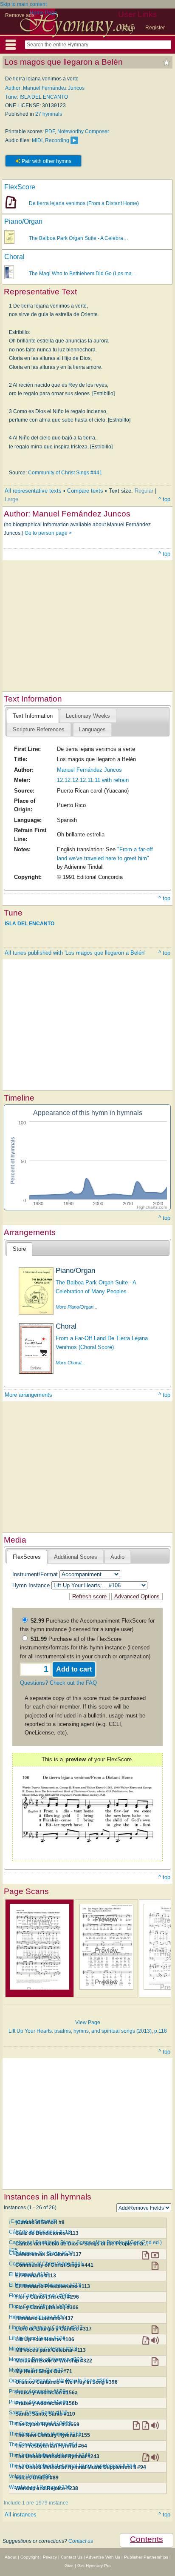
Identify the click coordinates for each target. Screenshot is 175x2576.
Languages (92, 729)
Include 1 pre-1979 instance (36, 2503)
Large (11, 499)
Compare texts (85, 491)
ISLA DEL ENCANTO (30, 924)
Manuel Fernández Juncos (89, 770)
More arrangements (28, 1395)
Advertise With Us (103, 2557)
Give (69, 2566)
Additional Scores (76, 1557)
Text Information (33, 716)
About (11, 2557)
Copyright (30, 2557)
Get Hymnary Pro (94, 2566)
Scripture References (39, 729)
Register (155, 28)
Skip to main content (23, 4)
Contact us (81, 2541)
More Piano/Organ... (76, 1307)
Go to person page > (48, 533)
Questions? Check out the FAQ (58, 1683)
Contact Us (72, 2557)
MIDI (37, 140)
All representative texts (33, 491)
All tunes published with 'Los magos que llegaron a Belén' (75, 953)
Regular (144, 491)
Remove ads (20, 15)
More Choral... (70, 1363)
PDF (50, 131)
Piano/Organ (23, 221)
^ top (164, 499)
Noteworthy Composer (83, 131)
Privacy (50, 2557)
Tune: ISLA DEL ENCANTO (37, 97)
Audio (117, 1557)
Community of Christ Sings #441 (65, 473)
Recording (57, 140)
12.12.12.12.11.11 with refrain (93, 780)
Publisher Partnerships (146, 2557)
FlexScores (27, 1557)
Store (19, 1249)
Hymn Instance (31, 1585)
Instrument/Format (35, 1574)
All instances (21, 2515)
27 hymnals (49, 114)
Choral (14, 257)
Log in (128, 28)
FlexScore (20, 187)
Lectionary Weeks (88, 716)
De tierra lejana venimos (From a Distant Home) (84, 203)
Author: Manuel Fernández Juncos (45, 88)
